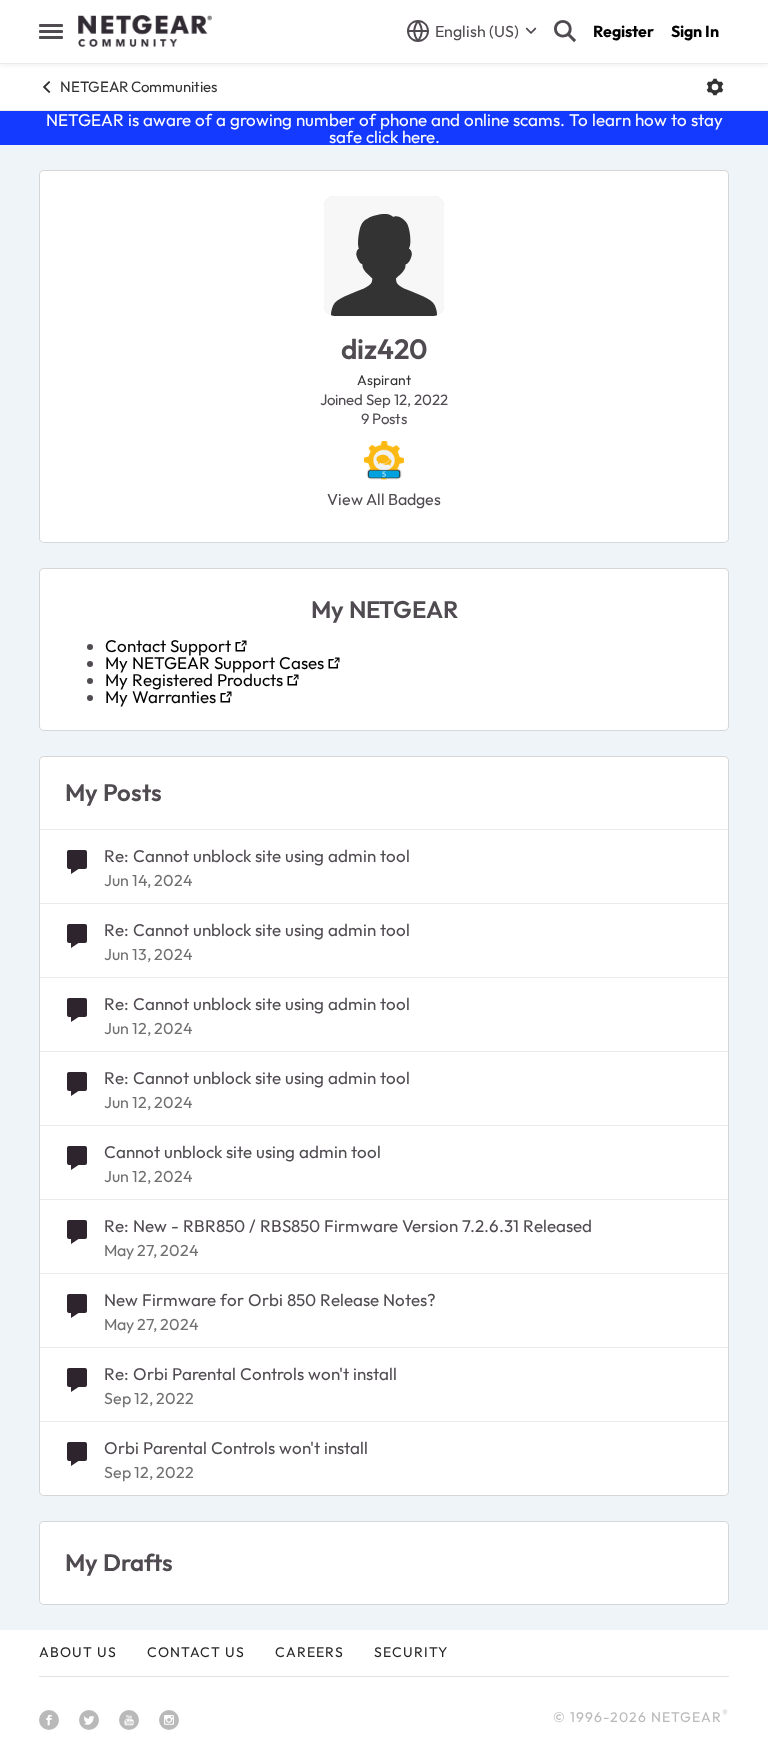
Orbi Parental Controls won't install (236, 1447)
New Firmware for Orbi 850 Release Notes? (270, 1299)
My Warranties (160, 696)
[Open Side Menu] (51, 31)
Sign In (695, 31)
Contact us (196, 1652)
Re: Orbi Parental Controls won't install (250, 1373)
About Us (78, 1652)
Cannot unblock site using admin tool (242, 1151)
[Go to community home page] (145, 31)
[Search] (565, 31)
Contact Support (168, 645)
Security (411, 1652)
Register (623, 31)
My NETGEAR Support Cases (214, 662)
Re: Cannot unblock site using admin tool (257, 855)
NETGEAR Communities (138, 86)
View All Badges (384, 499)
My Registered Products (194, 679)
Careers (309, 1652)
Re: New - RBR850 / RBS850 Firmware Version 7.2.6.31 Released (348, 1225)
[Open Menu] (715, 87)
